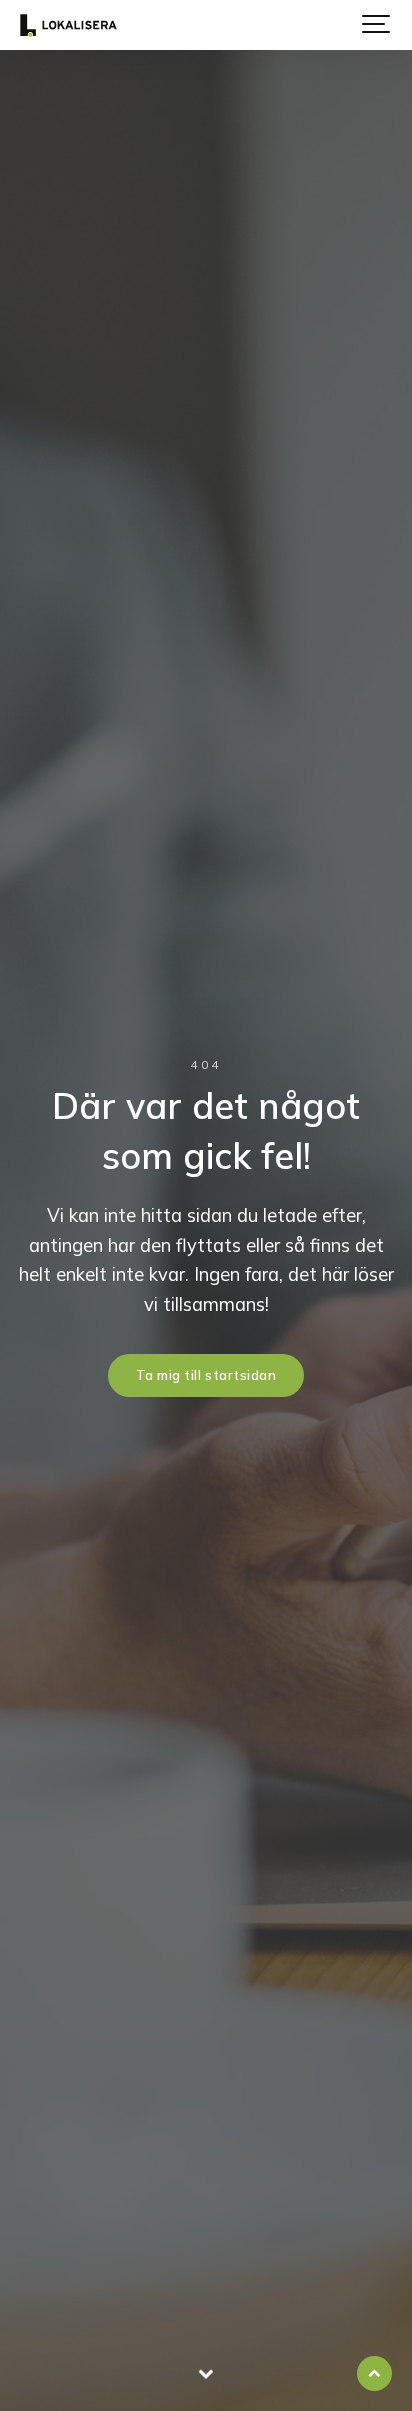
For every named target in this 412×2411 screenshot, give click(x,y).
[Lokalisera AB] (68, 25)
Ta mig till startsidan (206, 1375)
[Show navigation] (377, 25)
